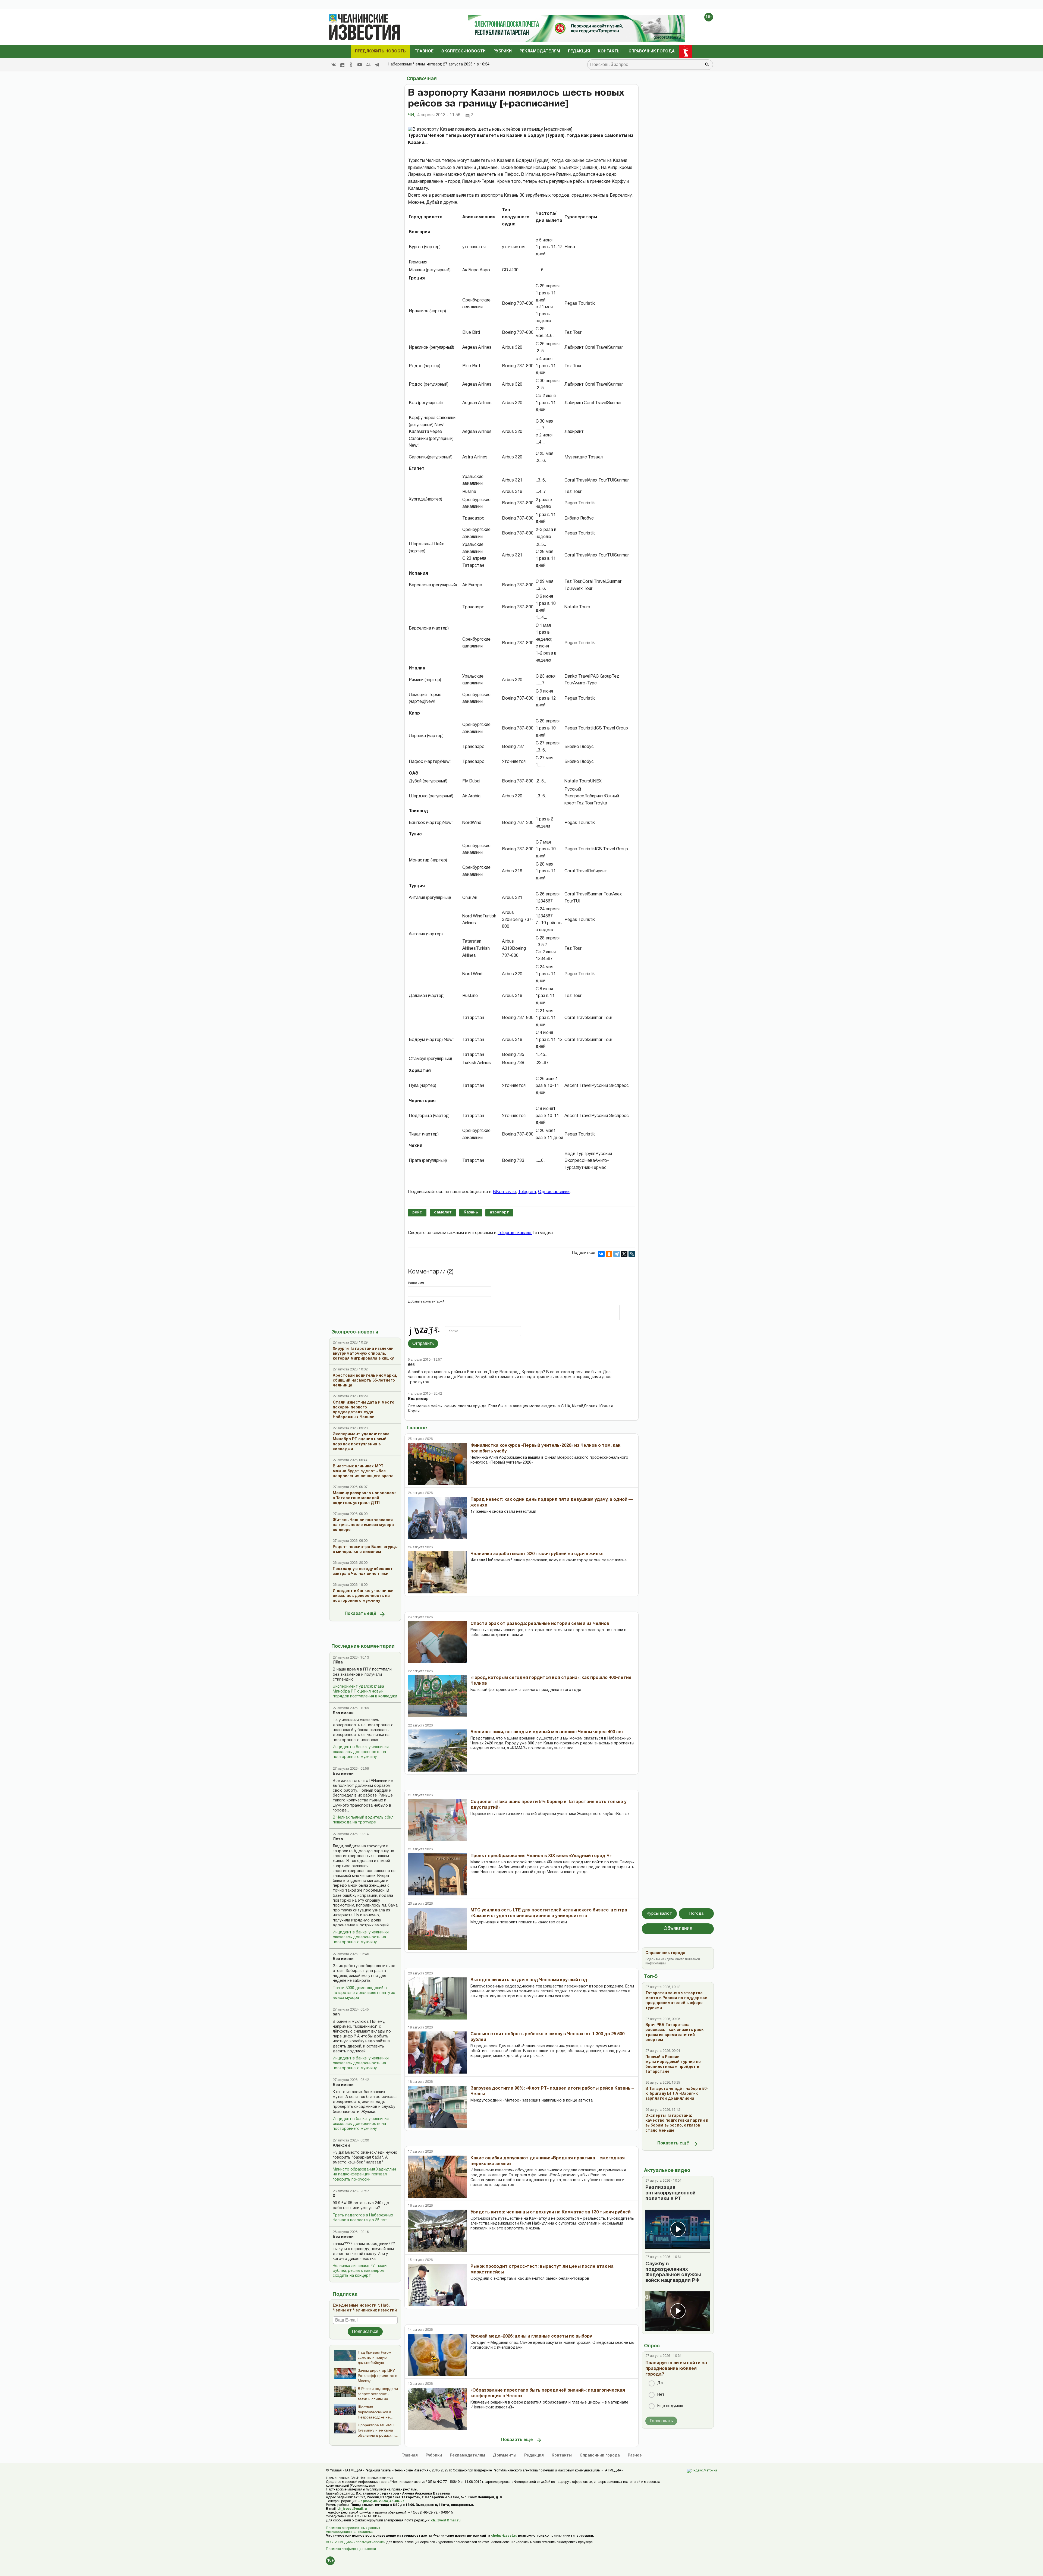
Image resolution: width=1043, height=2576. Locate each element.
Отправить (423, 1343)
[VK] (334, 65)
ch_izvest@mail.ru (352, 2509)
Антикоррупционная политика (349, 2532)
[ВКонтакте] (601, 1254)
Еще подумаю (670, 2406)
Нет (661, 2395)
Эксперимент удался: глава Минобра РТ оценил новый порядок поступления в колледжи (365, 1692)
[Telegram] (377, 65)
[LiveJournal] (632, 1254)
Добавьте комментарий (426, 1302)
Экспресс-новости (464, 51)
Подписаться (365, 2331)
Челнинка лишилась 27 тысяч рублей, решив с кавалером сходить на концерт (360, 2271)
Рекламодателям (540, 51)
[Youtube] (360, 65)
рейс (417, 1212)
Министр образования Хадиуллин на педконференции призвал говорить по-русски (364, 2174)
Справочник (600, 2456)
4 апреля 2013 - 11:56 (439, 115)
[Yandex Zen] (342, 65)
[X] (624, 1254)
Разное (635, 2456)
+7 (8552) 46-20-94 (373, 2501)
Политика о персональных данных (353, 2528)
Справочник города (652, 51)
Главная (410, 2456)
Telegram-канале (515, 1233)
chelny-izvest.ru (504, 2536)
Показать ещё (361, 1614)
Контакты (609, 51)
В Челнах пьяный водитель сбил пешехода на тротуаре (363, 1820)
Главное (424, 51)
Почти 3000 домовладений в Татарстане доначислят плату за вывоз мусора (364, 1993)
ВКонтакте (504, 1192)
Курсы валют (659, 1914)
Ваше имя (416, 1283)
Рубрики (503, 51)
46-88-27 (397, 2501)
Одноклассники (554, 1192)
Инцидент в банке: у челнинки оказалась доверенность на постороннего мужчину (361, 1752)
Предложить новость (380, 51)
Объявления (678, 1929)
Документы (505, 2456)
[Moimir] (368, 65)
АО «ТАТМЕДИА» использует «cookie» (356, 2542)
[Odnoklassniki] (351, 65)
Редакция (579, 51)
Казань (471, 1212)
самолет (443, 1212)
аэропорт (499, 1212)
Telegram (527, 1192)
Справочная (422, 79)
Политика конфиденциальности (351, 2549)
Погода (696, 1914)
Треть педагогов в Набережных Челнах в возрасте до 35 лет (363, 2218)
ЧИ (411, 115)
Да (660, 2383)
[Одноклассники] (609, 1254)
